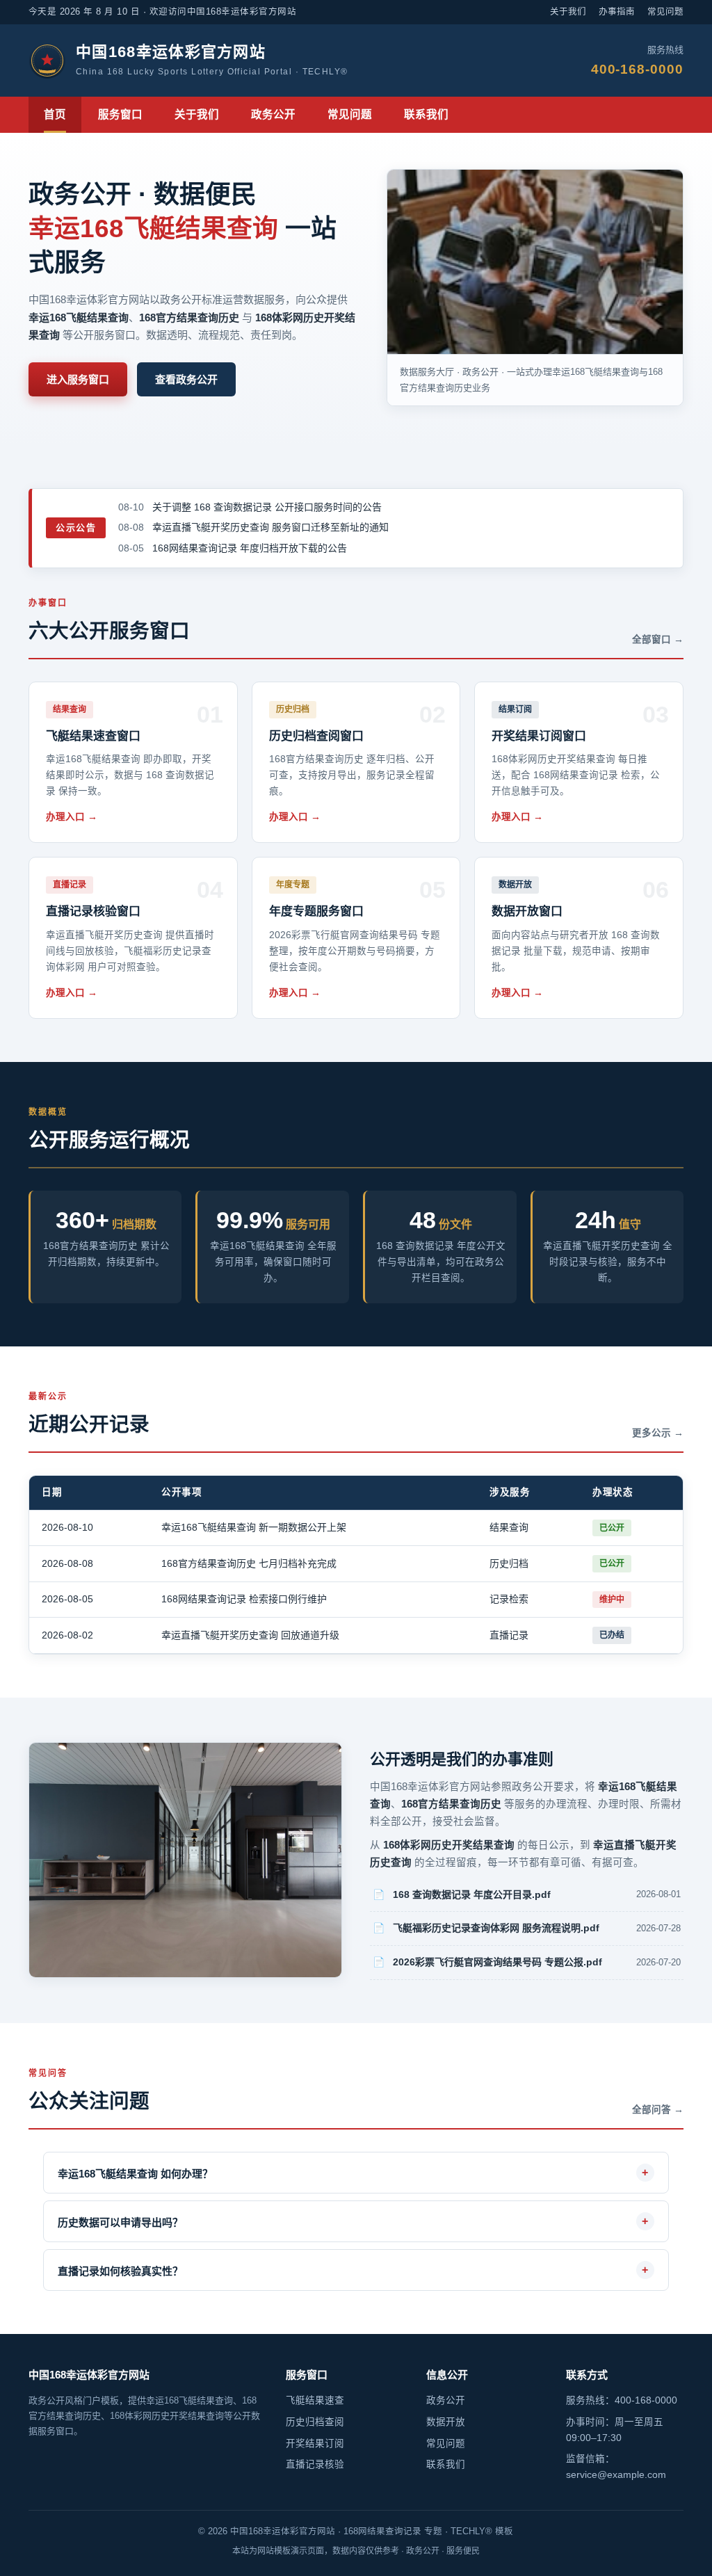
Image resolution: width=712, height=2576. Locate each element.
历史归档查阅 (315, 2422)
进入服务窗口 (78, 379)
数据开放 (446, 2422)
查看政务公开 (186, 379)
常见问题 (665, 12)
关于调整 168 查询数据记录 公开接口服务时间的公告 (267, 507)
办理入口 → (72, 817)
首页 (55, 114)
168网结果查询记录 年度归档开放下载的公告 (250, 548)
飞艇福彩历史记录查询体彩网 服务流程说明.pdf (496, 1928)
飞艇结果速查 (315, 2400)
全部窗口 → (658, 639)
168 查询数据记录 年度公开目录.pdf (472, 1894)
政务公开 (273, 114)
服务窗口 (120, 114)
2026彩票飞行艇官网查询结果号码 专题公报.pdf (497, 1962)
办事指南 (617, 12)
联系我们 (426, 114)
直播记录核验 (315, 2464)
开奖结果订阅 (315, 2444)
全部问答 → (658, 2110)
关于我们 (568, 12)
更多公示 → (658, 1433)
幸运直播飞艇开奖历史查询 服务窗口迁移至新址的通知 (270, 527)
